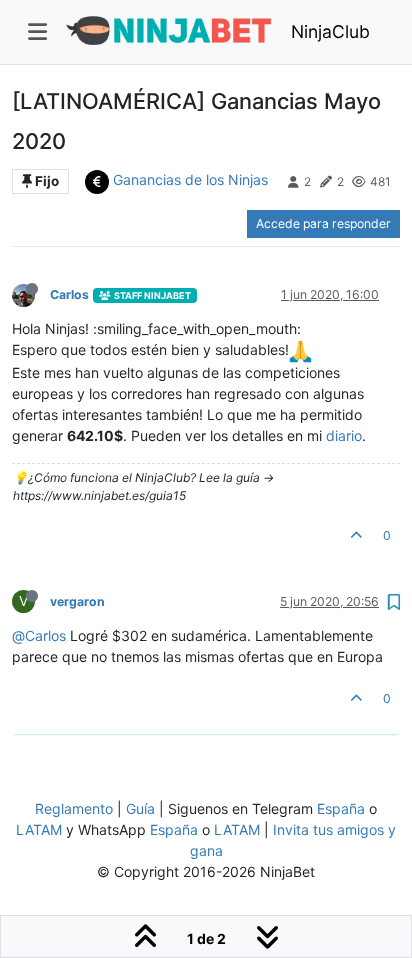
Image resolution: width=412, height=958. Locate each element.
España (341, 808)
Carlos (69, 294)
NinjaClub (330, 31)
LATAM (39, 829)
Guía (140, 808)
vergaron (77, 601)
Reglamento (74, 808)
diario (344, 435)
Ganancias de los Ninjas (190, 179)
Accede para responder (323, 223)
